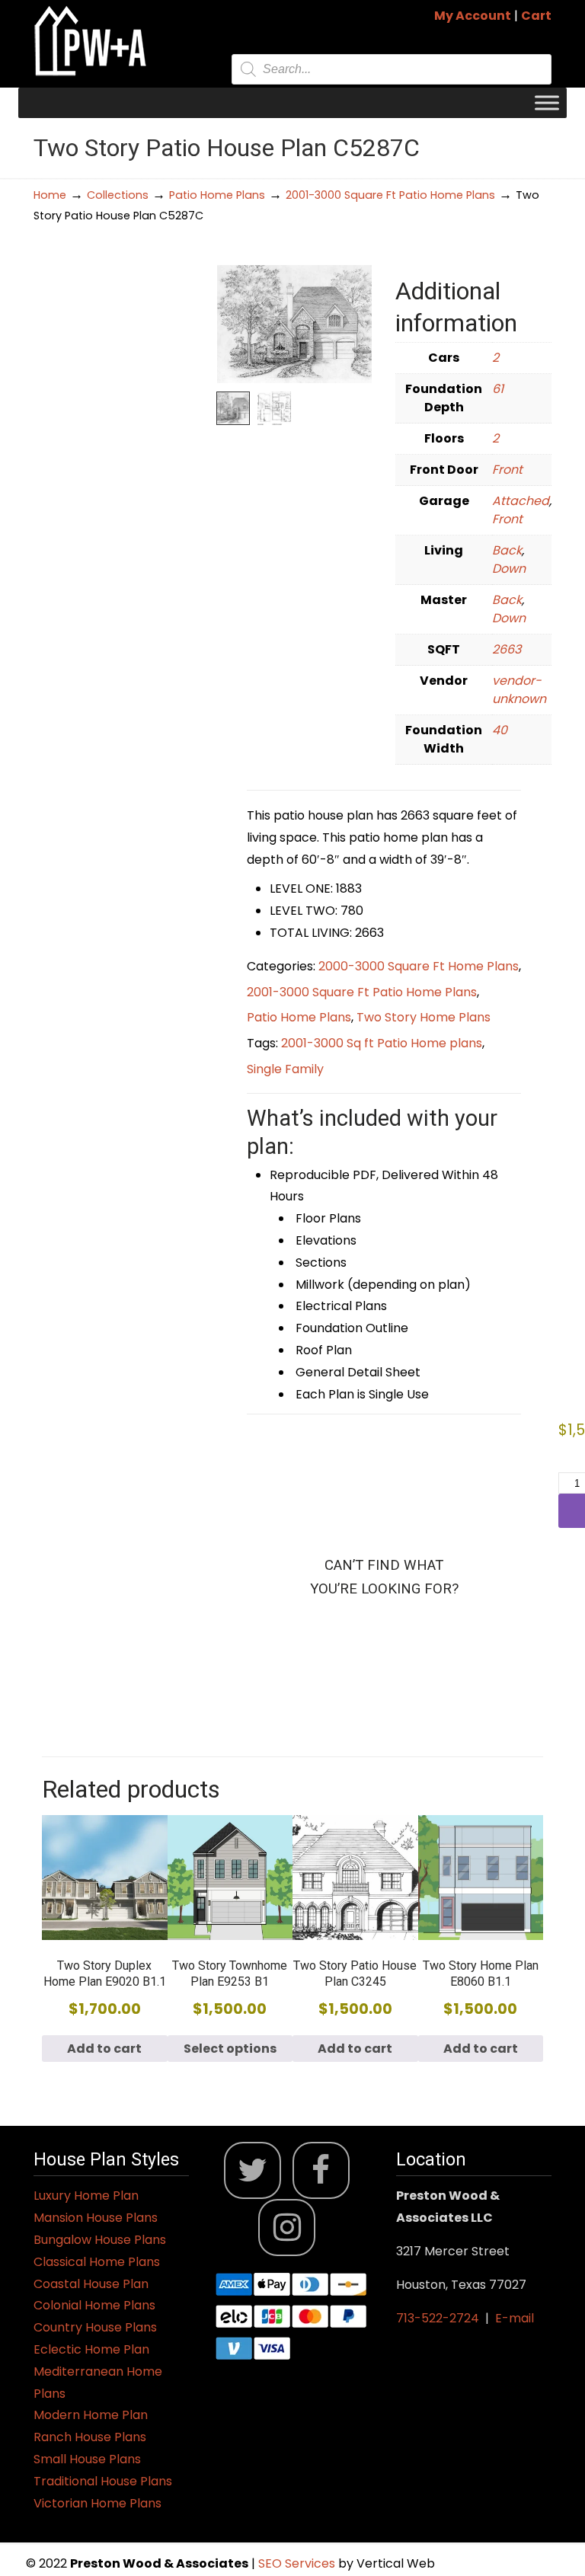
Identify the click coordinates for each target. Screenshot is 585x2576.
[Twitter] (253, 2170)
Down (509, 569)
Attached (521, 501)
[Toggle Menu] (547, 102)
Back (507, 550)
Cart (536, 16)
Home (50, 195)
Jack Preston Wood (91, 41)
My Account (473, 16)
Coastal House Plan (91, 2284)
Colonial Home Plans (94, 2305)
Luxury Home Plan (86, 2196)
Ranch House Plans (90, 2437)
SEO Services (298, 2563)
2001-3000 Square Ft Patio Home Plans (390, 195)
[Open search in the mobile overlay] (392, 69)
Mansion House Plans (96, 2218)
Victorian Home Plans (97, 2503)
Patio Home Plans (217, 195)
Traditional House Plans (103, 2481)
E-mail (515, 2318)
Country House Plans (95, 2327)
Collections (118, 195)
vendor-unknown (519, 690)
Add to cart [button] (104, 2049)
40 (500, 730)
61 (498, 389)
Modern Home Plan (91, 2415)
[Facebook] (321, 2170)
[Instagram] (287, 2228)
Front (507, 470)
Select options (230, 2049)
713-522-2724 (438, 2318)
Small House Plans (87, 2459)
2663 (507, 649)
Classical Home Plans (97, 2262)
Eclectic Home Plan (91, 2349)
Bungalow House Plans (100, 2240)
